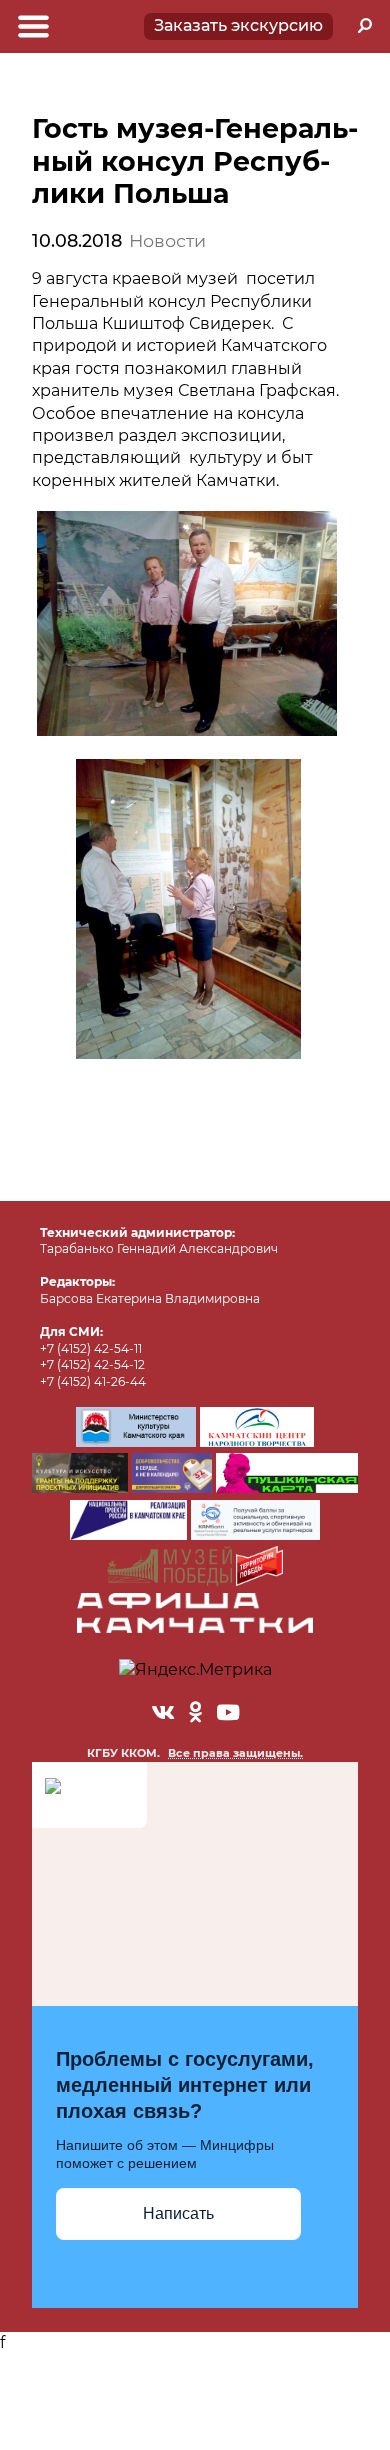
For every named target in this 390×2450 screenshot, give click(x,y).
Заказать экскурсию (238, 25)
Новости (167, 240)
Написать (178, 2213)
